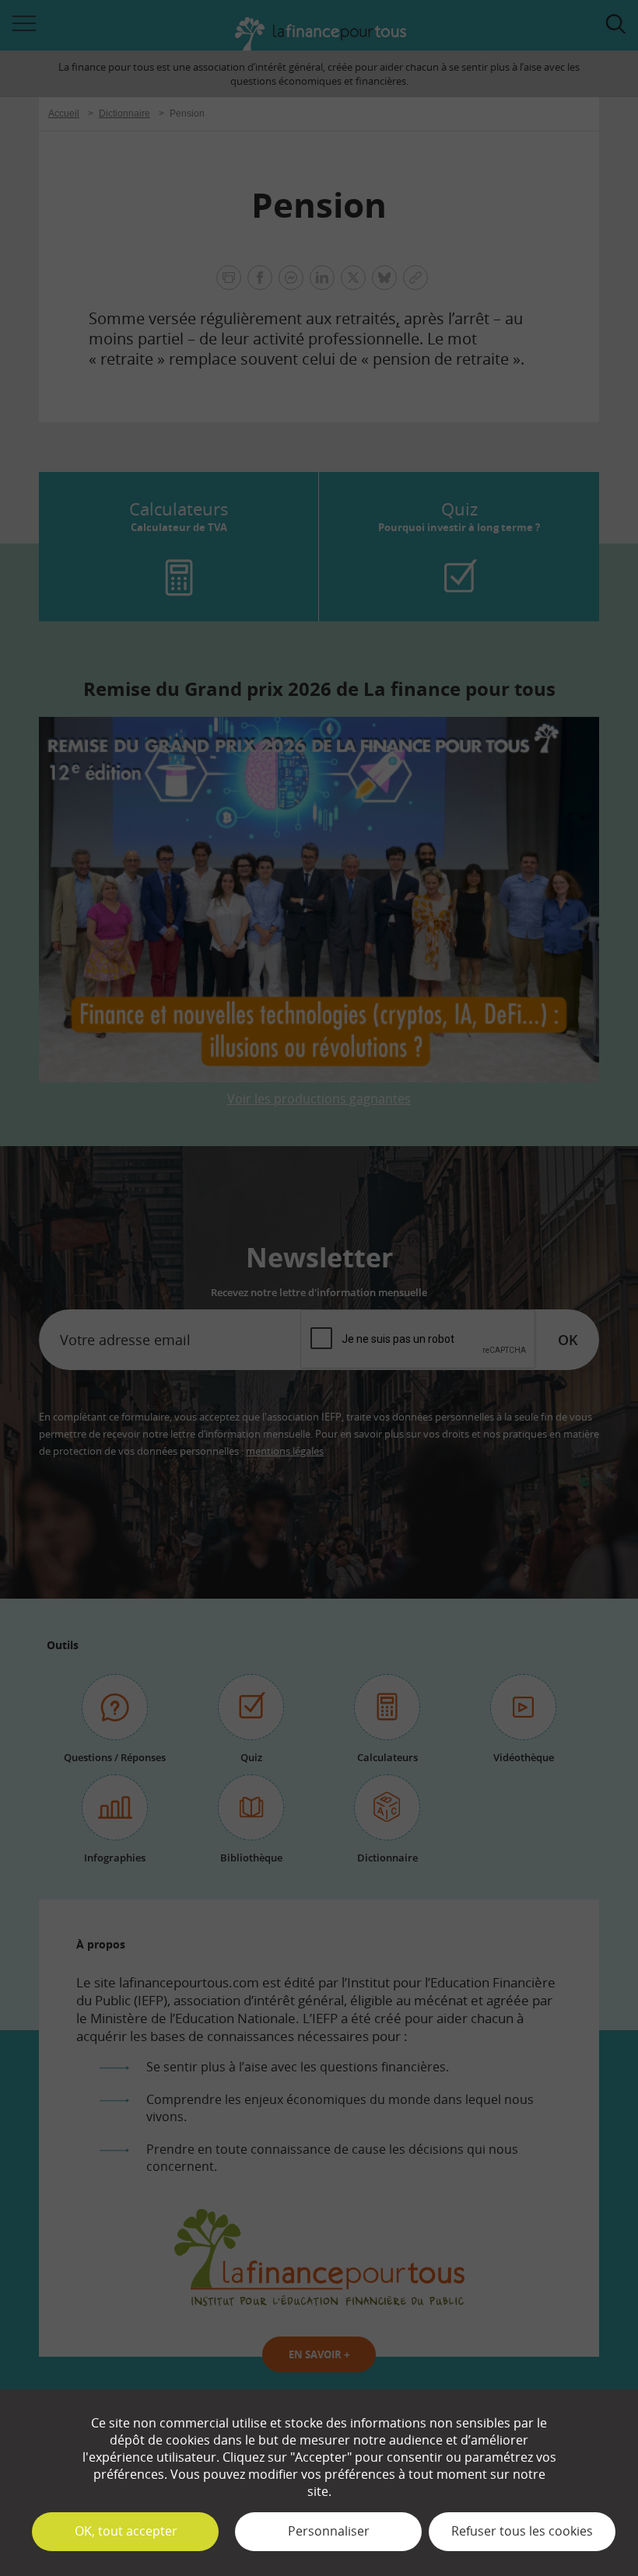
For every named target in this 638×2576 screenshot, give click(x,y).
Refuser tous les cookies (522, 2531)
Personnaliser (329, 2531)
